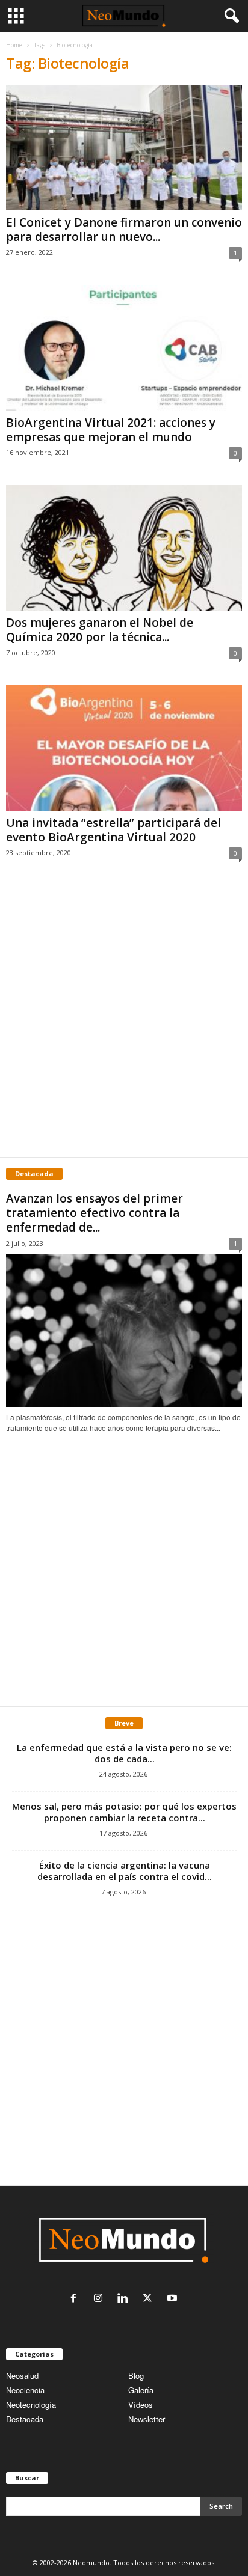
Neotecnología (31, 2404)
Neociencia (25, 2390)
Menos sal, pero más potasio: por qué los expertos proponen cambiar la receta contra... (124, 1812)
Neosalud (22, 2376)
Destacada (25, 2419)
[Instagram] (101, 2299)
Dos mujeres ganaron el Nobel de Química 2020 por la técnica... (100, 630)
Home (14, 45)
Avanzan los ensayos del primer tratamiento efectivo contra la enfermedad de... (95, 1213)
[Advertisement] (124, 1021)
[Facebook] (76, 2299)
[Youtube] (174, 2299)
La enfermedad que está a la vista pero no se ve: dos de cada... (124, 1753)
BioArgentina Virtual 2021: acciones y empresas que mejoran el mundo (111, 430)
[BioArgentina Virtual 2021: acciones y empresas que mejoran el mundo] (124, 348)
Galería (141, 2390)
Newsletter (147, 2419)
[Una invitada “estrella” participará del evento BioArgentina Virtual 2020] (124, 748)
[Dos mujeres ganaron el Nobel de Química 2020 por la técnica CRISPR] (124, 548)
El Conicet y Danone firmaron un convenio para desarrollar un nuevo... (124, 230)
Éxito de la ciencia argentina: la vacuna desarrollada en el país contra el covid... (125, 1871)
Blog (136, 2376)
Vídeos (141, 2404)
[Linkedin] (126, 2299)
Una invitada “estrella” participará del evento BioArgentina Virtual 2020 (113, 830)
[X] (150, 2299)
